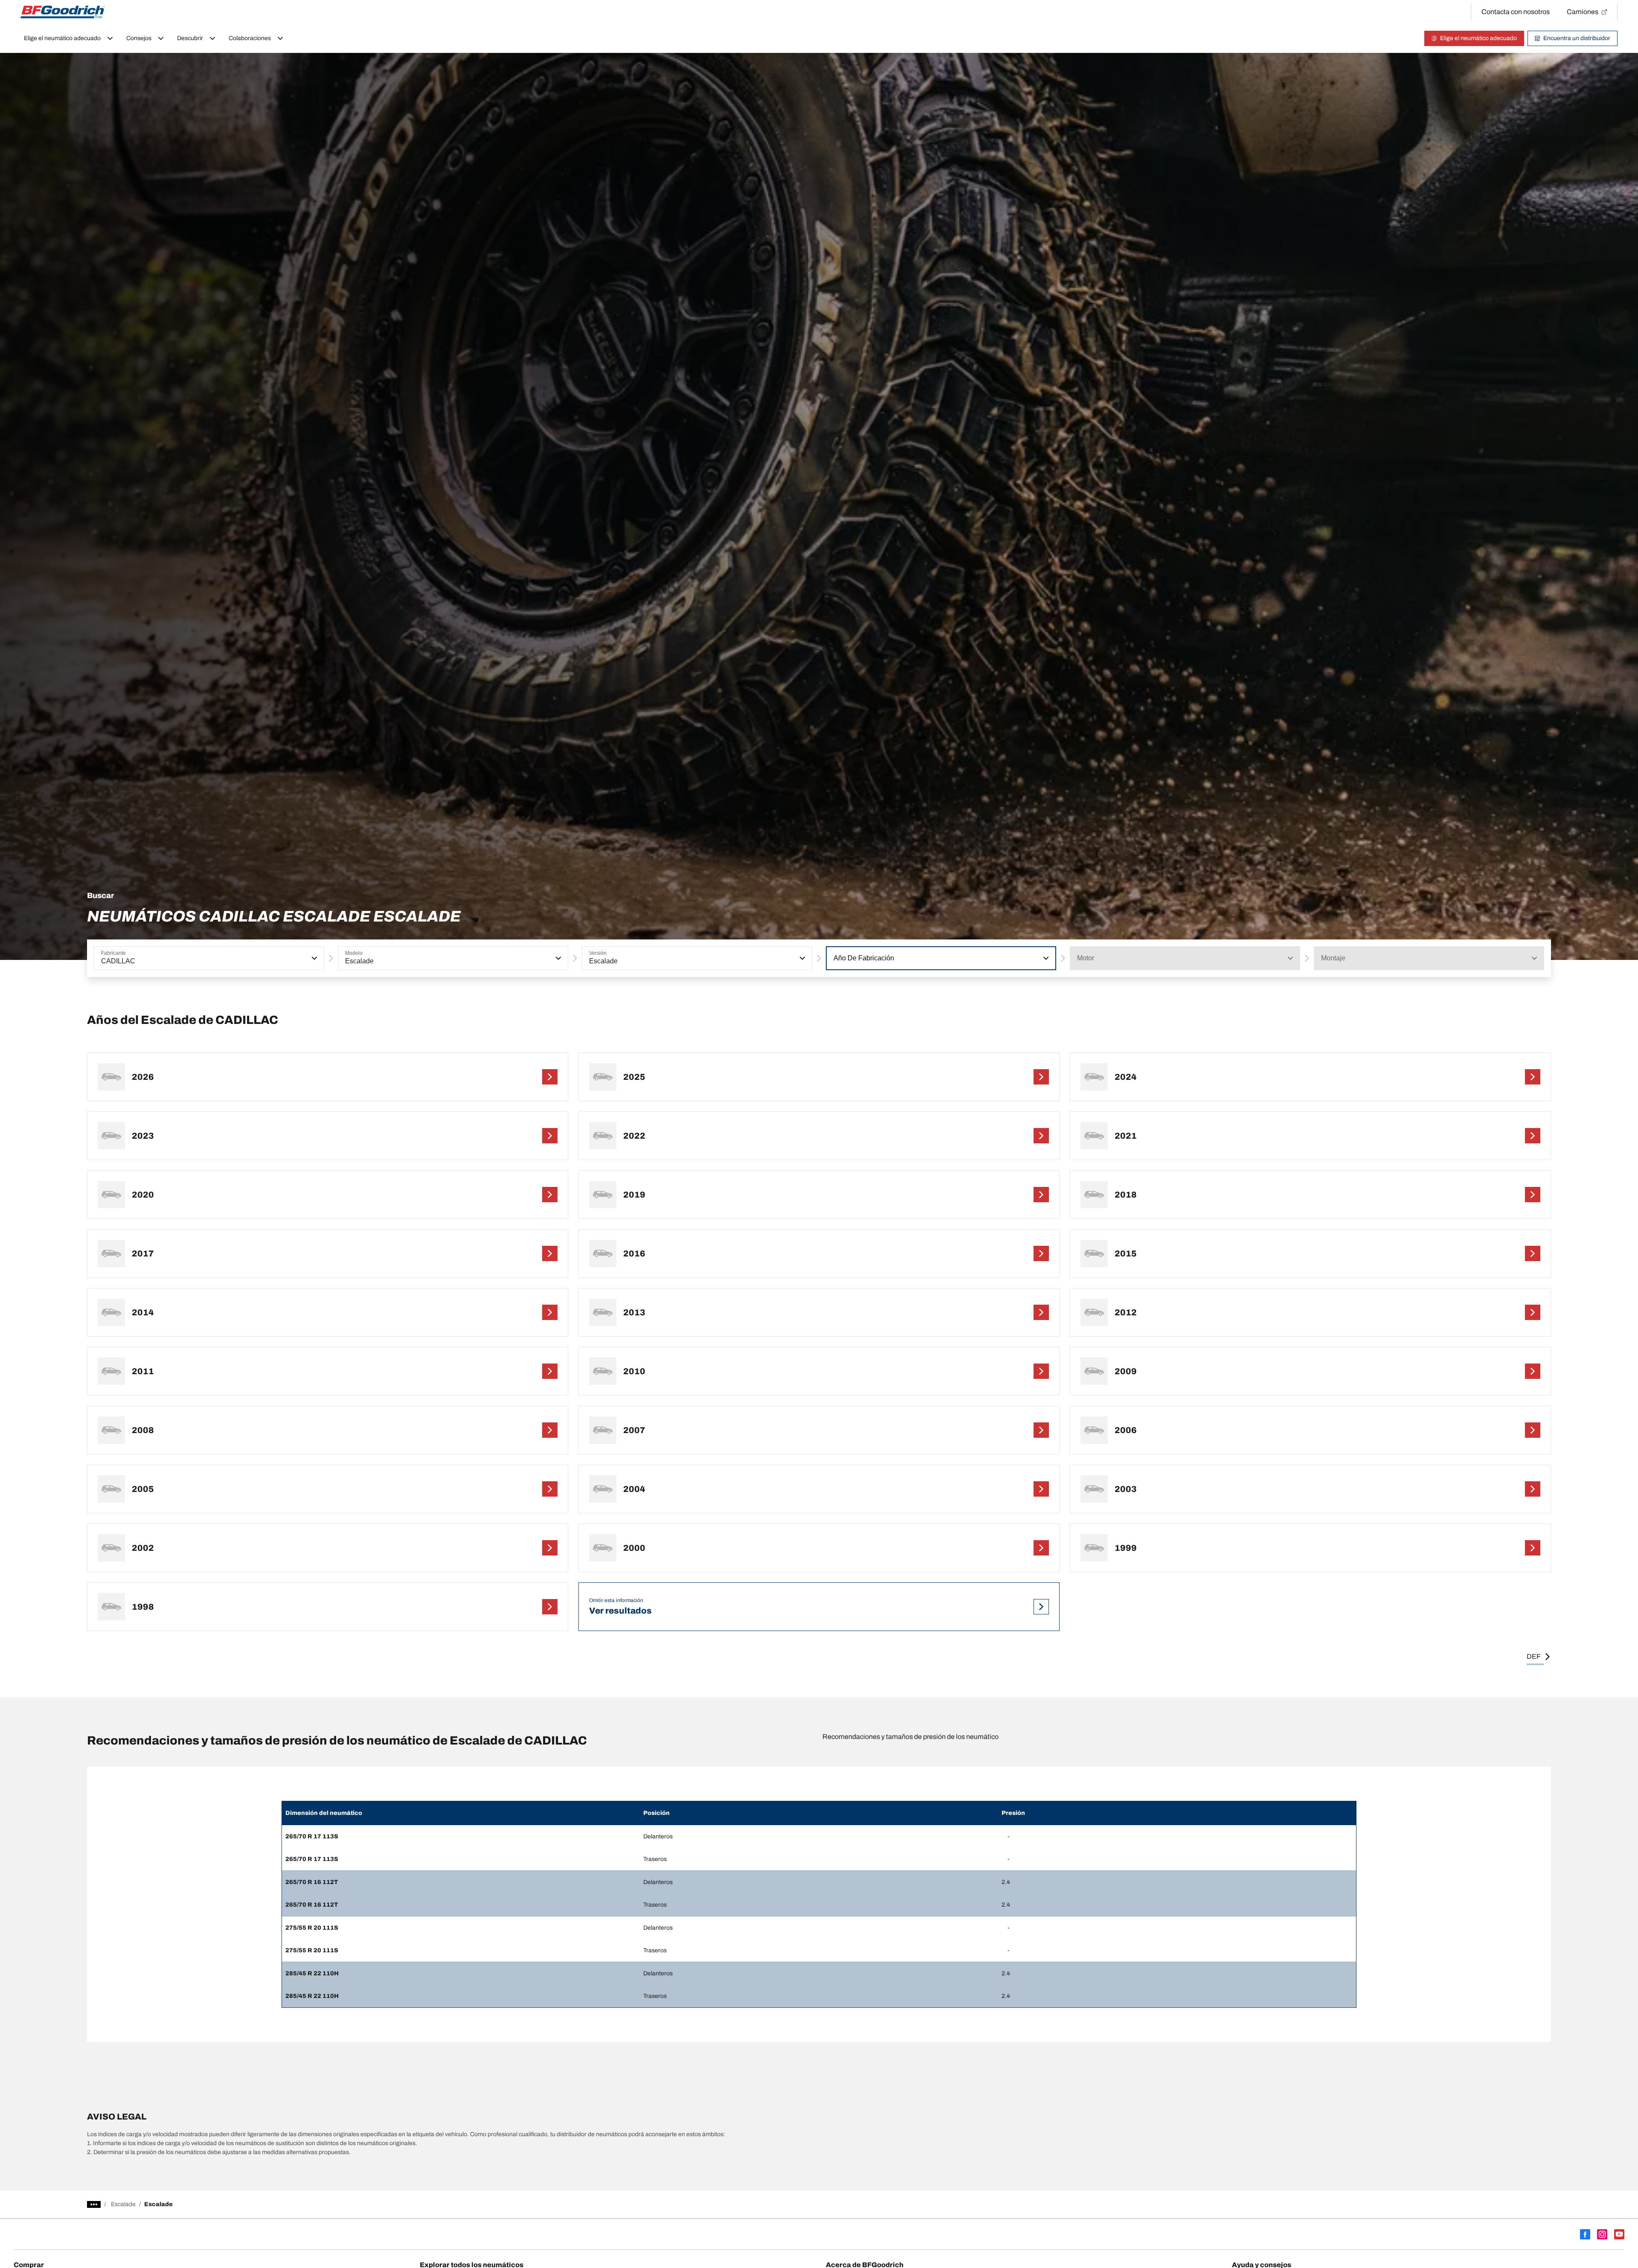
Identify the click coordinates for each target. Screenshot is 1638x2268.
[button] (314, 958)
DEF (1534, 1656)
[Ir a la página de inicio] (63, 12)
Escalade (123, 2204)
